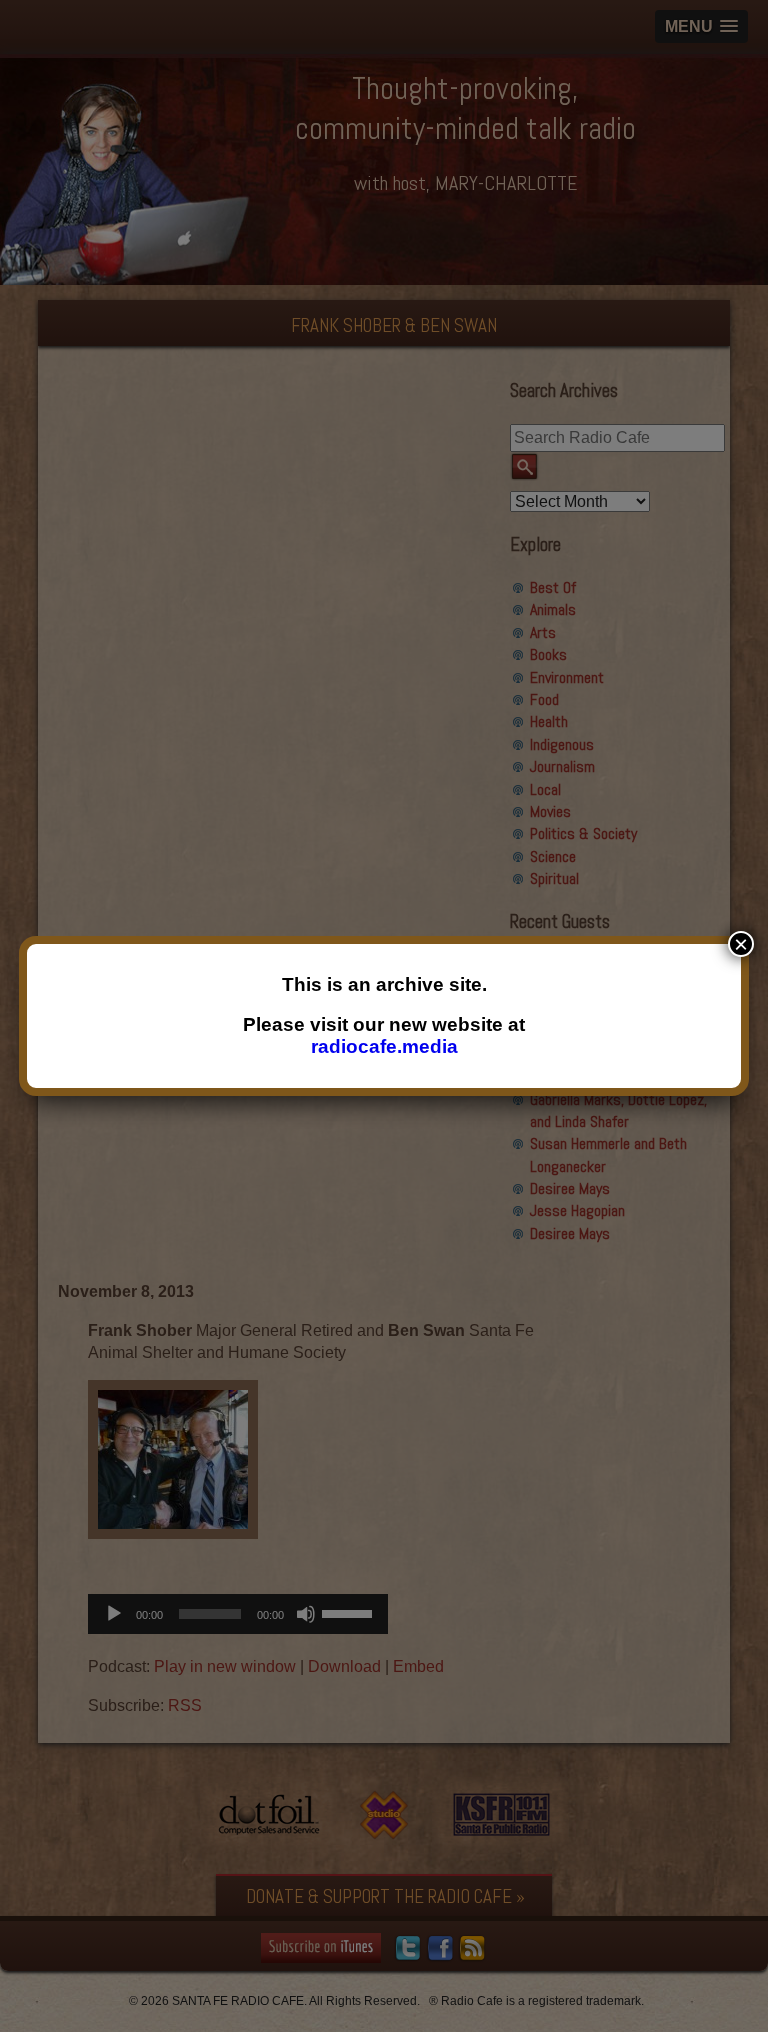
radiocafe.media (384, 1046)
